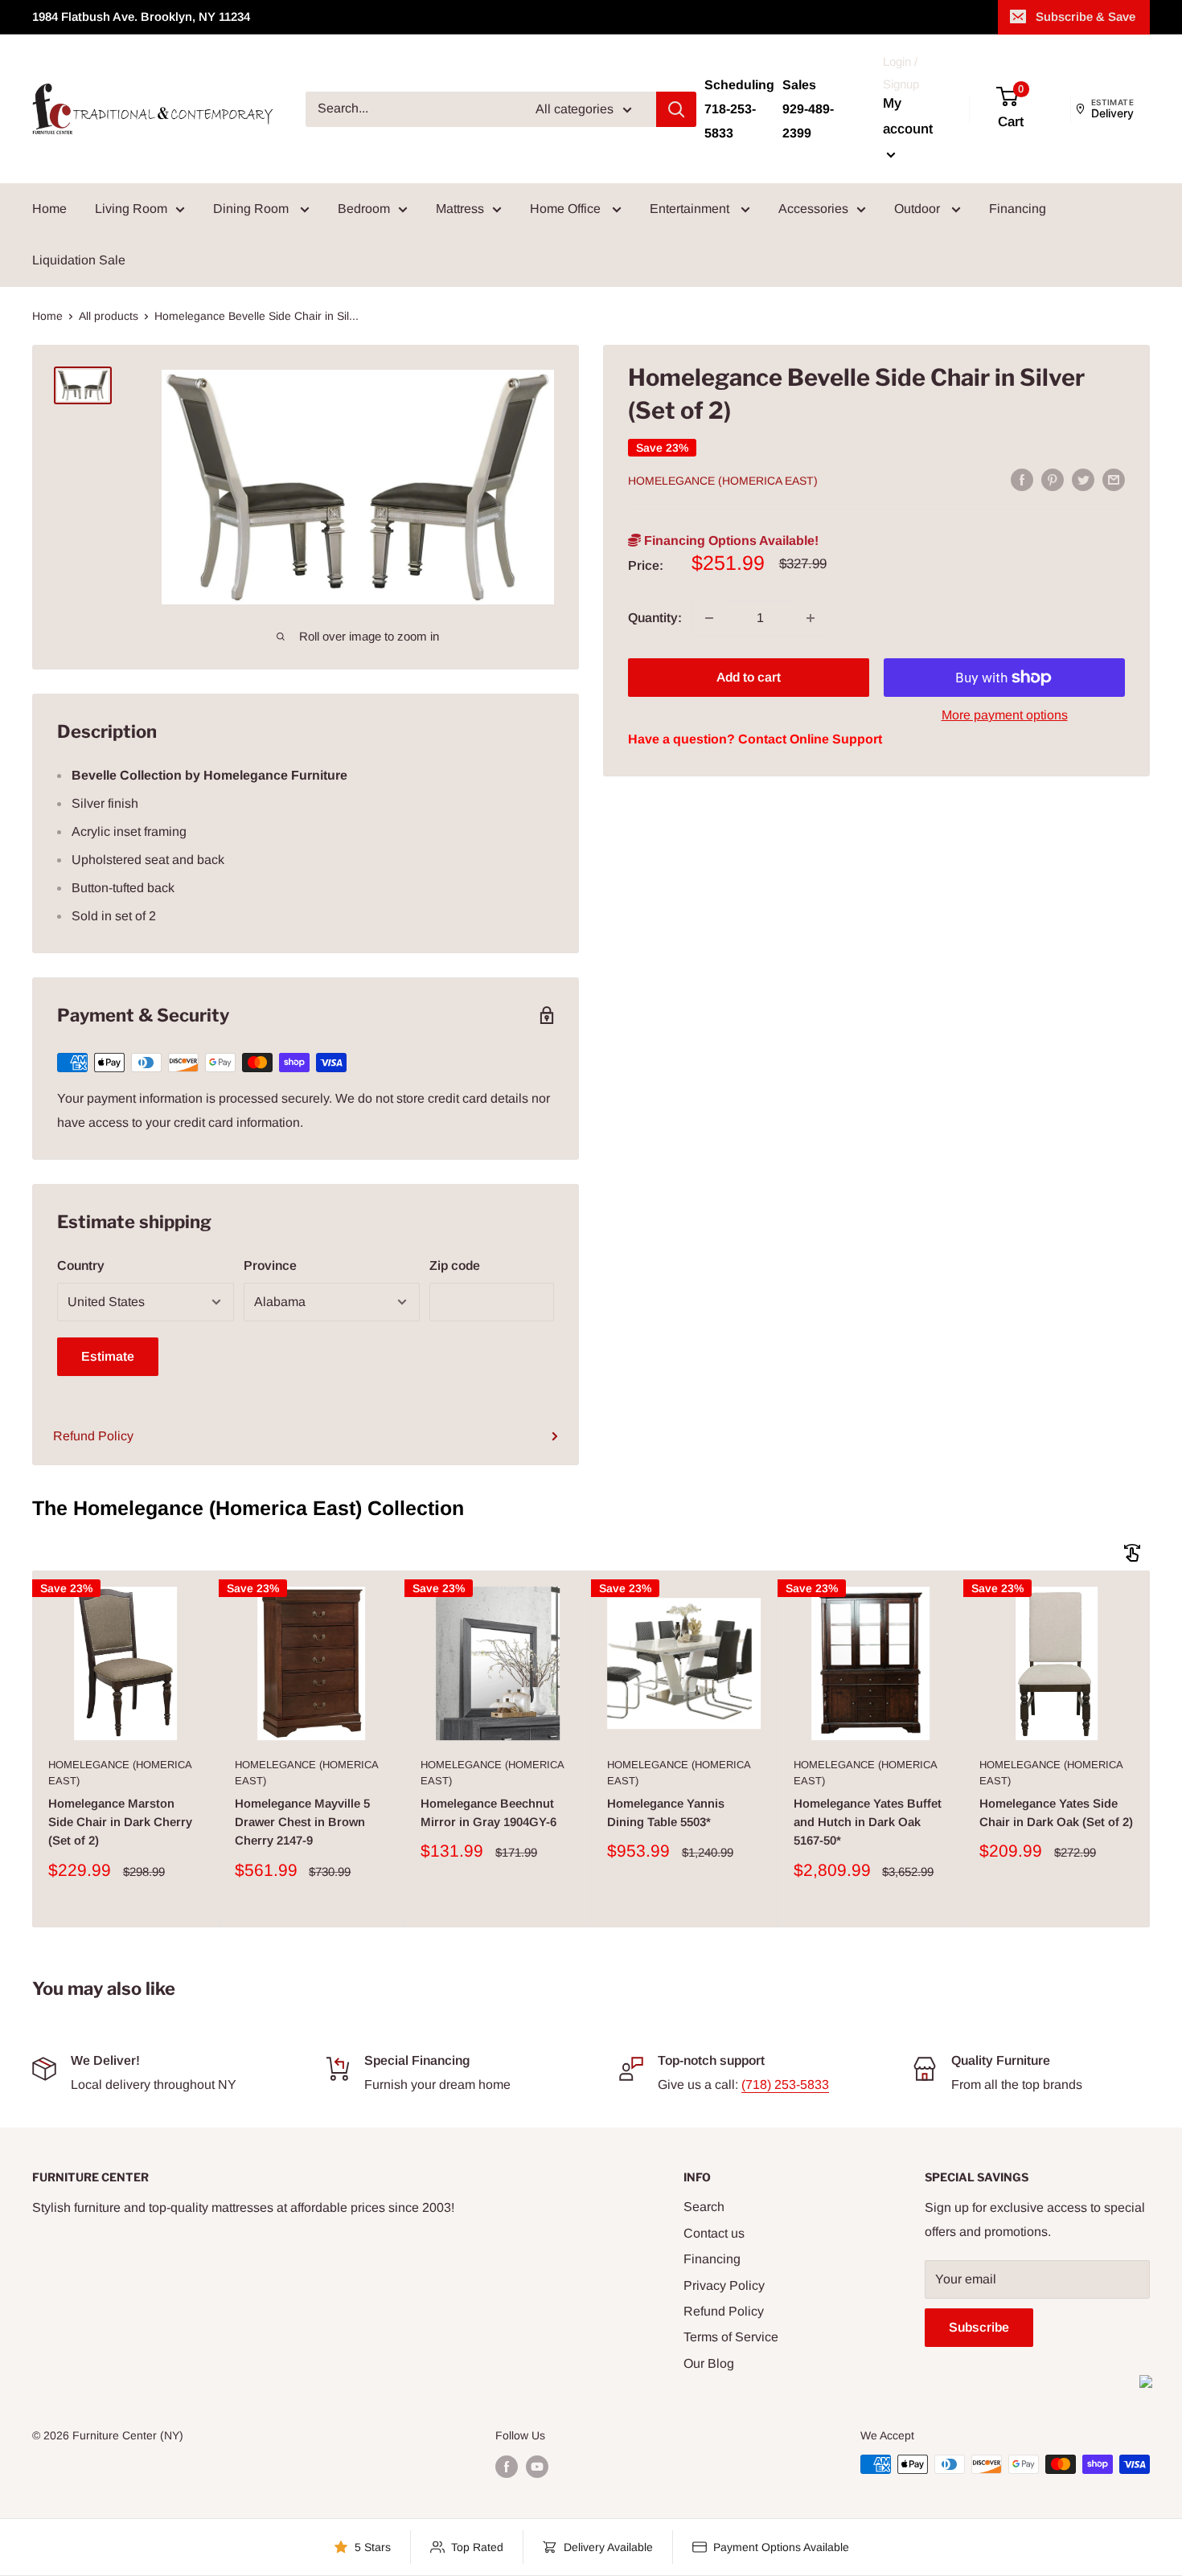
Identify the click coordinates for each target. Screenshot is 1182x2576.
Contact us (714, 2233)
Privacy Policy (724, 2285)
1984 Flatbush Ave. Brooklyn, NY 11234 (141, 16)
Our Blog (709, 2363)
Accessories (813, 209)
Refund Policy (93, 1436)
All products (109, 316)
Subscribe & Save (1086, 16)
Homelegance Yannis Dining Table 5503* (666, 1812)
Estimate (108, 1356)
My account (908, 116)
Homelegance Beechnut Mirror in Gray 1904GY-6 (488, 1812)
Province (270, 1265)
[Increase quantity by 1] (811, 618)
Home (49, 209)
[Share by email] (1114, 480)
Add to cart (749, 677)
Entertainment (691, 209)
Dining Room (252, 209)
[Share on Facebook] (1022, 480)
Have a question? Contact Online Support (755, 739)
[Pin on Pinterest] (1053, 480)
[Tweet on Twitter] (1083, 480)
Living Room (131, 209)
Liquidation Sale (79, 260)
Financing (1018, 209)
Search (704, 2207)
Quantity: (655, 618)
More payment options (1005, 715)
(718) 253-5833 (785, 2085)
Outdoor (919, 209)
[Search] (676, 109)
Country (81, 1265)
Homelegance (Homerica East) (723, 481)
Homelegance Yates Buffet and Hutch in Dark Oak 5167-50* (868, 1822)
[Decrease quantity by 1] (709, 618)
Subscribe (979, 2327)
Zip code (455, 1265)
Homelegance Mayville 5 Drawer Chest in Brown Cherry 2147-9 (302, 1822)
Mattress (460, 209)
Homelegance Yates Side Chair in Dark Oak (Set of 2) (1056, 1812)
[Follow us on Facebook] (507, 2466)
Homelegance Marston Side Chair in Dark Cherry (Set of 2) (120, 1822)
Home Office (567, 209)
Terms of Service (731, 2337)
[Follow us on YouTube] (537, 2466)
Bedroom (364, 209)
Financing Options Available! (730, 541)
